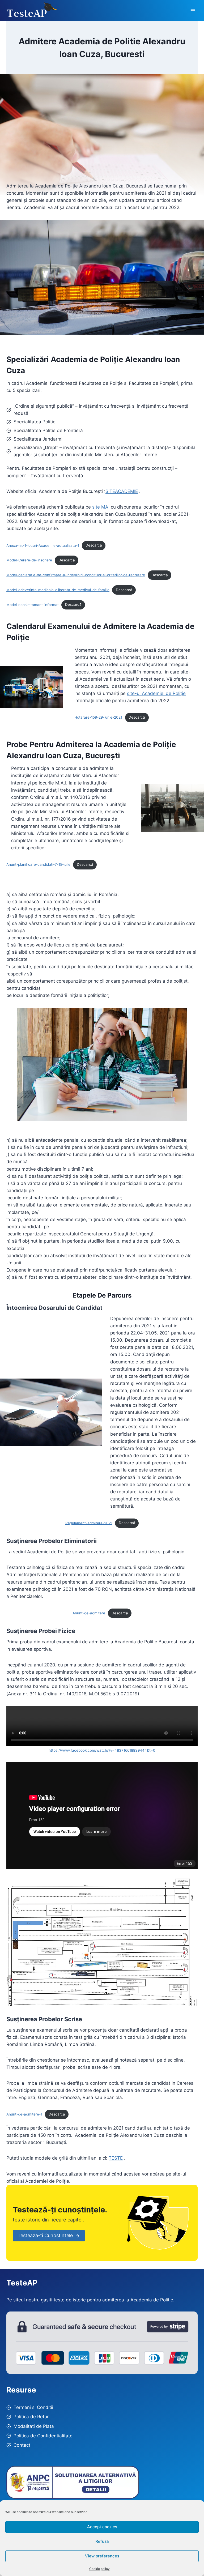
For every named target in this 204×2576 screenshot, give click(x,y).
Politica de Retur (31, 2417)
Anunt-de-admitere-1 (24, 2114)
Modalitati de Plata (34, 2426)
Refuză (102, 2541)
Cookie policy (99, 2569)
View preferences (102, 2556)
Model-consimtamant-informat (33, 604)
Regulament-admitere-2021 (89, 1523)
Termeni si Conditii (33, 2407)
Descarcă (94, 545)
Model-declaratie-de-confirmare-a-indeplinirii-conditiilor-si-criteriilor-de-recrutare (76, 575)
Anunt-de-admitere (89, 1613)
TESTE (116, 2158)
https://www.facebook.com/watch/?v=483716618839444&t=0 (102, 1750)
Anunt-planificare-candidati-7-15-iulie (38, 864)
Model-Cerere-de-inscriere (29, 560)
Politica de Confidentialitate (43, 2436)
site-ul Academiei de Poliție (156, 693)
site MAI (101, 507)
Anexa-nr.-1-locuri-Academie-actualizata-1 (43, 545)
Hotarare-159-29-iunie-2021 (98, 717)
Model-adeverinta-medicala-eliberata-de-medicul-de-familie (58, 590)
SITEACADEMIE (122, 491)
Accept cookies (102, 2527)
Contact (22, 2445)
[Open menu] (193, 10)
